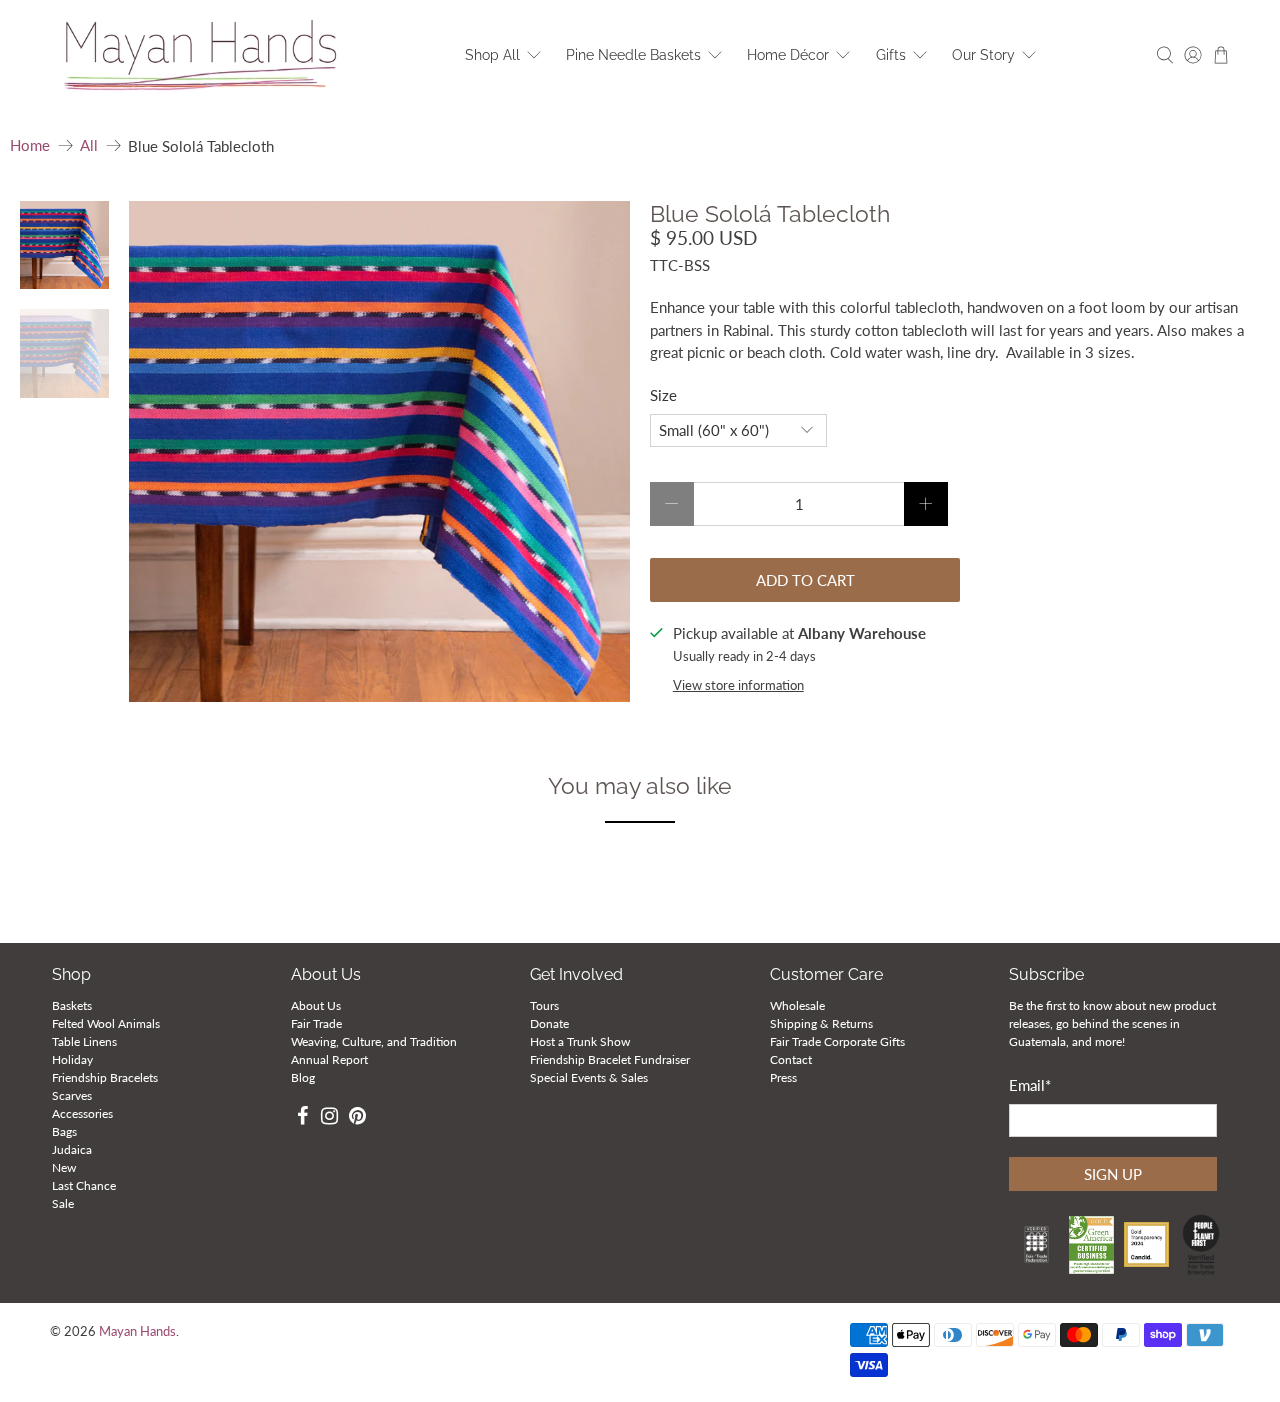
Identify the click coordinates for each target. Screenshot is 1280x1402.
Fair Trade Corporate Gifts (837, 1041)
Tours (544, 1005)
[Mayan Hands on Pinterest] (357, 1118)
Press (783, 1077)
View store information (738, 685)
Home (30, 145)
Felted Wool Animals (106, 1023)
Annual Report (329, 1059)
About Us (316, 1005)
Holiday (72, 1059)
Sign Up (1113, 1174)
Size (663, 395)
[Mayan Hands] (201, 55)
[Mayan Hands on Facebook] (302, 1118)
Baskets (72, 1005)
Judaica (72, 1149)
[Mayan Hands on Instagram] (329, 1118)
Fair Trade (316, 1023)
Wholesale (797, 1005)
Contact (791, 1059)
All (89, 145)
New (64, 1167)
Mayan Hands (137, 1331)
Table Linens (84, 1041)
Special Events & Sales (589, 1077)
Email (1030, 1085)
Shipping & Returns (821, 1023)
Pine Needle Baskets (633, 55)
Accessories (82, 1113)
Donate (549, 1023)
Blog (303, 1077)
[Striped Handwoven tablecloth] (380, 452)
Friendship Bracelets (105, 1077)
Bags (64, 1131)
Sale (63, 1203)
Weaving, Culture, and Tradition (374, 1041)
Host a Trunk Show (580, 1041)
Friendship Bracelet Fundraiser (610, 1059)
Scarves (72, 1095)
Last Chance (84, 1185)
